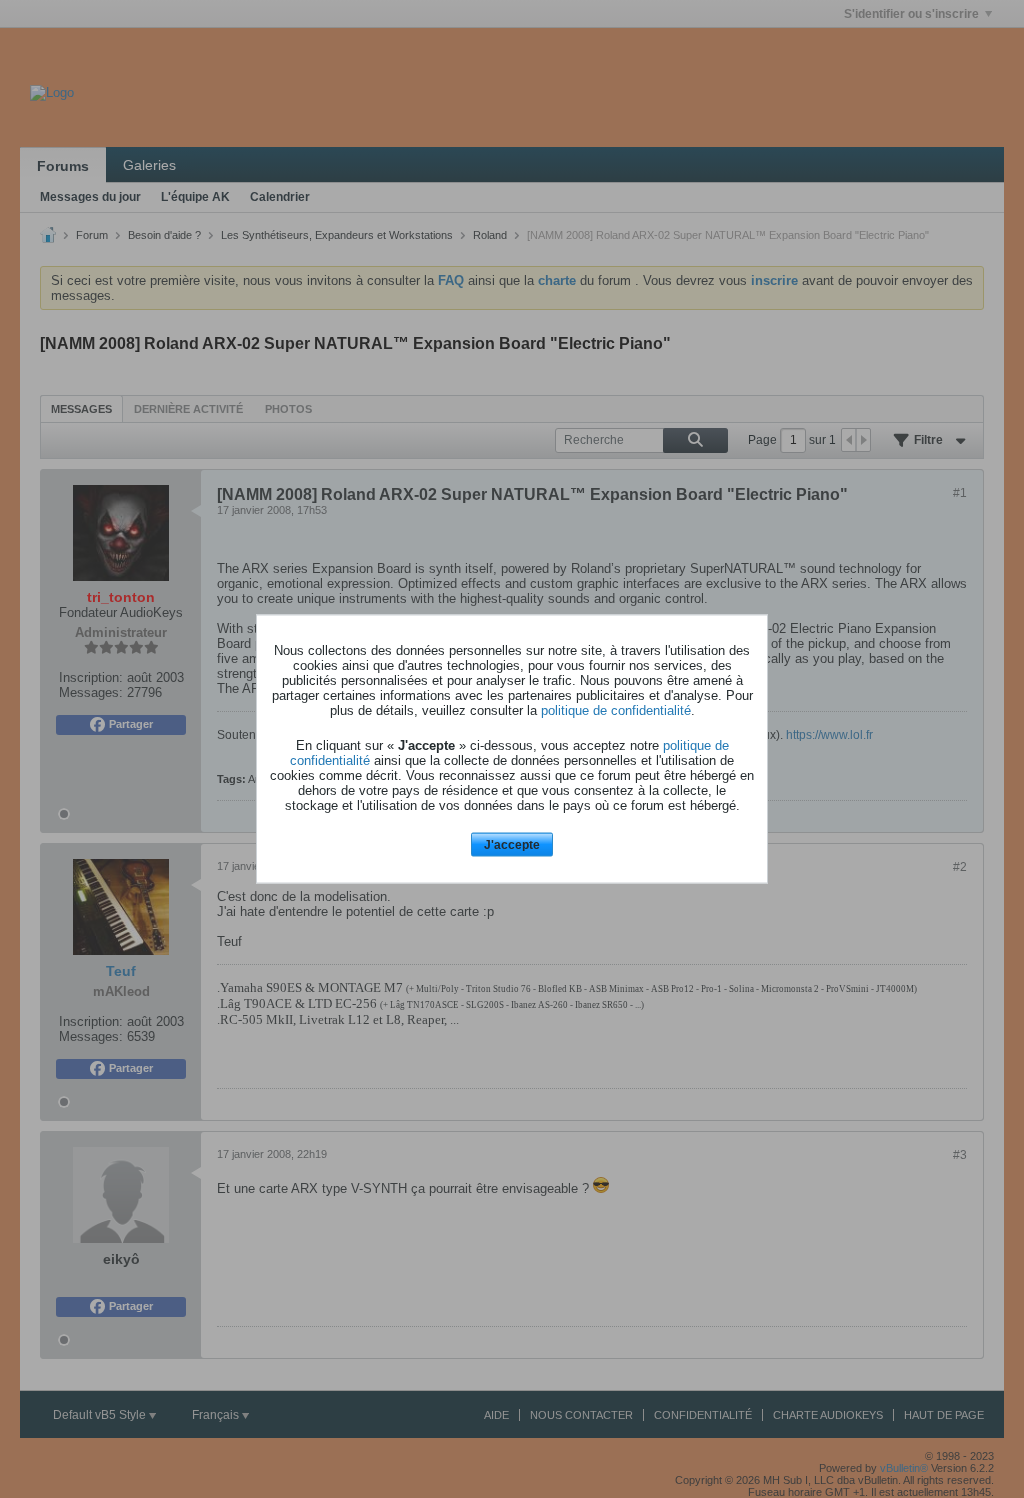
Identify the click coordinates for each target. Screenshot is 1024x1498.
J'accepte (512, 844)
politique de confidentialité (616, 709)
